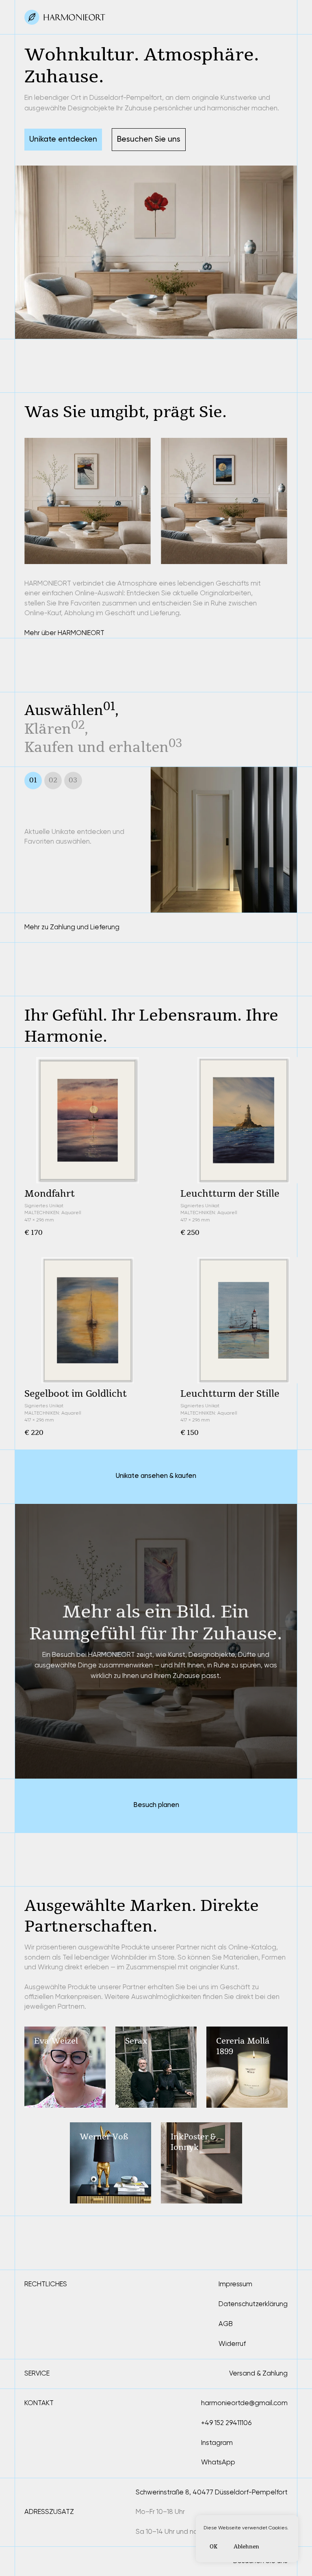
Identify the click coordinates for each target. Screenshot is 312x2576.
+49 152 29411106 (226, 2423)
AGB (226, 2324)
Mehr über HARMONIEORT (64, 633)
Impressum (235, 2284)
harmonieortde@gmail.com (244, 2403)
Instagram (217, 2443)
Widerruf (232, 2344)
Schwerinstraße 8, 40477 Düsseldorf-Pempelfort (212, 2492)
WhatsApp (218, 2462)
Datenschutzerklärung (253, 2304)
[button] (149, 140)
